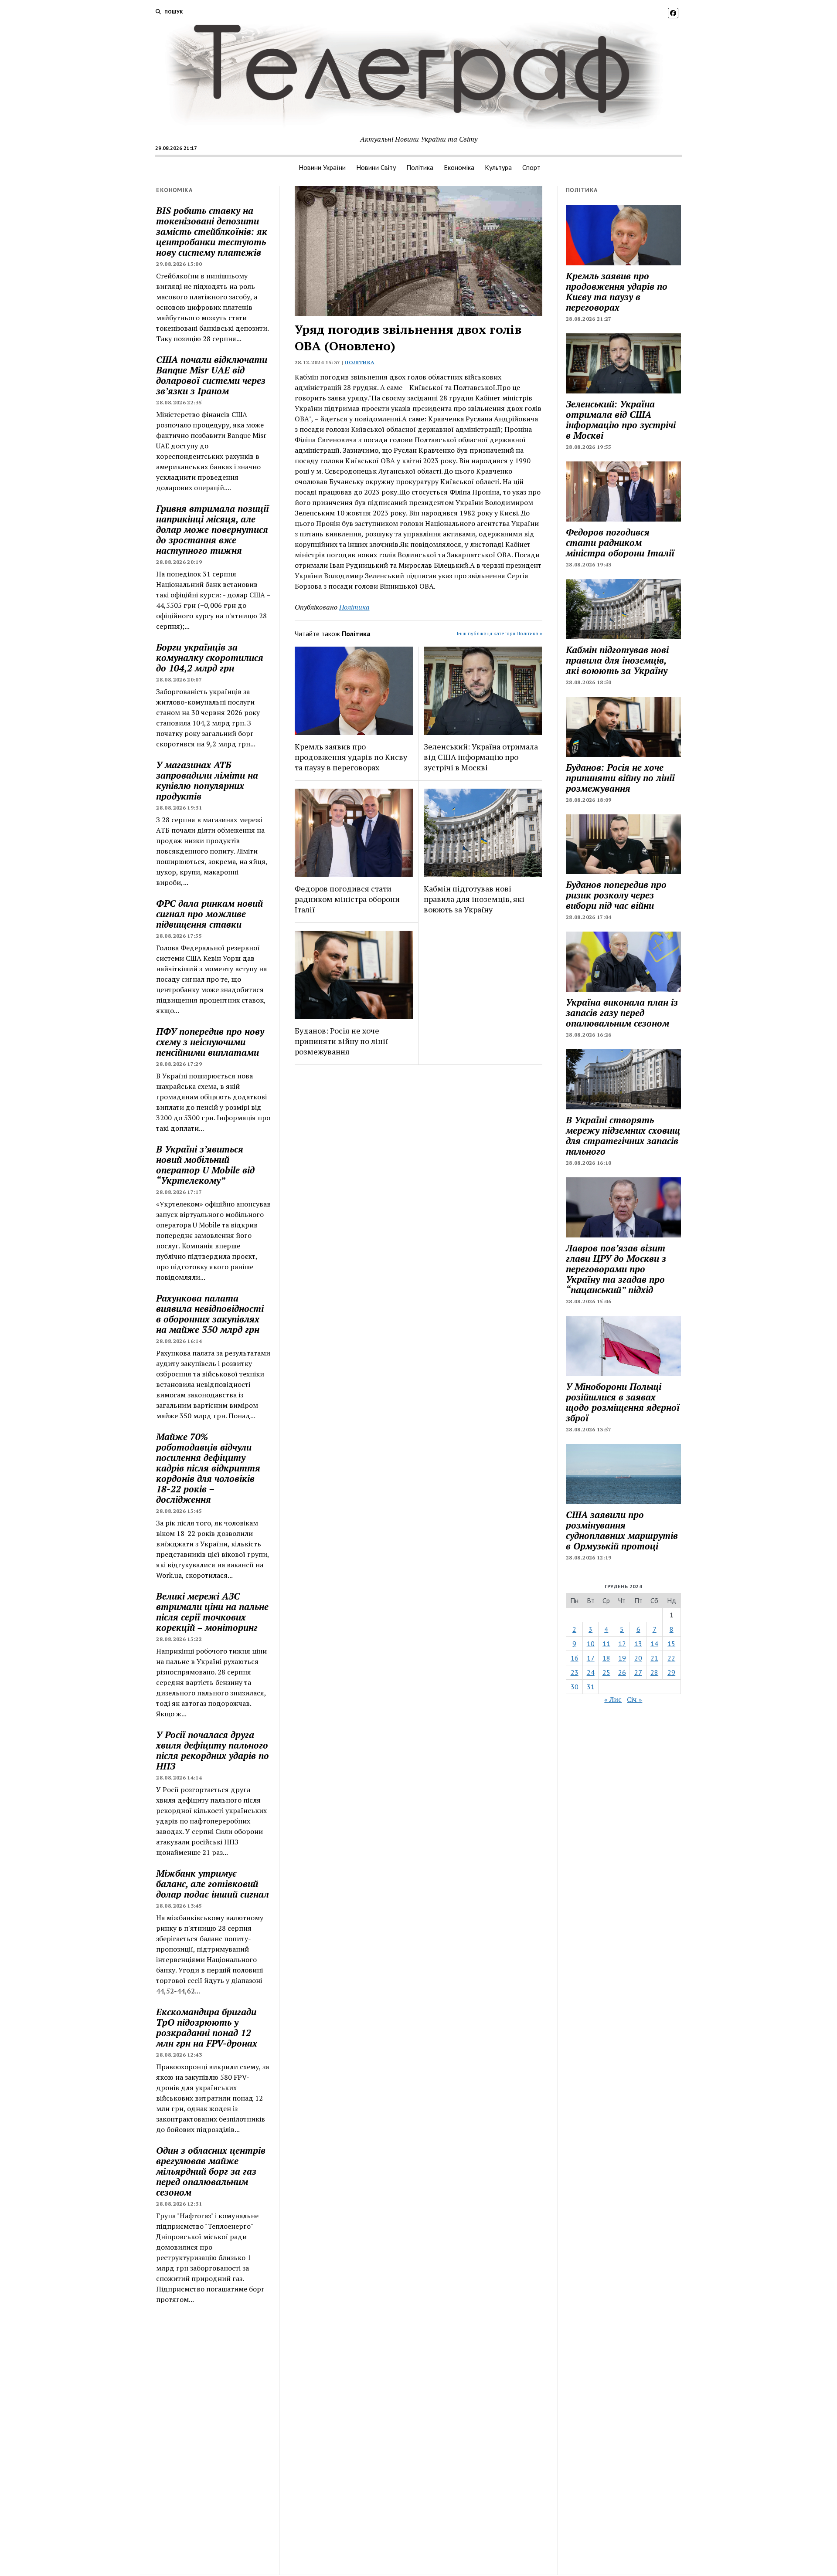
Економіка (459, 167)
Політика (420, 167)
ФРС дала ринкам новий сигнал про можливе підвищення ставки (209, 914)
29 (671, 1672)
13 (638, 1644)
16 (575, 1658)
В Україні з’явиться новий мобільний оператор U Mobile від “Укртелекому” (205, 1165)
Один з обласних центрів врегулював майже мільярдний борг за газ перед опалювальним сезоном (211, 2171)
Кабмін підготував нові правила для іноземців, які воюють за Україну (474, 899)
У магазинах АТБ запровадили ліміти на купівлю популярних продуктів (207, 780)
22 (671, 1658)
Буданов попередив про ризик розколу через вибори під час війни (616, 895)
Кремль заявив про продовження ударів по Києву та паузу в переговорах (351, 757)
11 (606, 1644)
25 (606, 1672)
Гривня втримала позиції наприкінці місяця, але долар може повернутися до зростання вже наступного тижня (213, 529)
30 (575, 1687)
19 (622, 1658)
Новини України (322, 167)
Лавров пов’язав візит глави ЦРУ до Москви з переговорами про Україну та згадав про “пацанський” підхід (616, 1269)
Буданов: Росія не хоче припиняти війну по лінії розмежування (341, 1041)
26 (622, 1672)
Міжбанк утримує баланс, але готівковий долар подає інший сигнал (213, 1884)
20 (638, 1658)
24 (591, 1672)
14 (654, 1644)
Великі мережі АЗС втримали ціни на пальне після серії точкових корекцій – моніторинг (212, 1612)
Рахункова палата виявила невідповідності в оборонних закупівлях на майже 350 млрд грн (210, 1314)
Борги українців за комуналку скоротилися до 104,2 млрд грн (210, 658)
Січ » (635, 1699)
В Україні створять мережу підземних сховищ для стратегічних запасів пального (623, 1135)
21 (654, 1658)
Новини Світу (376, 167)
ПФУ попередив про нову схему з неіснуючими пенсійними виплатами (210, 1042)
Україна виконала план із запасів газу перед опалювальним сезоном (622, 1013)
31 (591, 1687)
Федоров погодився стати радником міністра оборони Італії (347, 899)
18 (606, 1658)
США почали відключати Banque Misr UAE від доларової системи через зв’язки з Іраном (212, 375)
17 (591, 1658)
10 (591, 1644)
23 (575, 1672)
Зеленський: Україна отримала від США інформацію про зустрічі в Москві (481, 757)
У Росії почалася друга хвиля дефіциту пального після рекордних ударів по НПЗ (213, 1750)
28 (654, 1672)
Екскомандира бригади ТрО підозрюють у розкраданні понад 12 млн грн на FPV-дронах (207, 2027)
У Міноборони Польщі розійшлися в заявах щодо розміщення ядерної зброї (623, 1402)
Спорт (531, 167)
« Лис (613, 1699)
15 (671, 1644)
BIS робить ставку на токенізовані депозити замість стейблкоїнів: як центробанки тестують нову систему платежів (212, 231)
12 (622, 1644)
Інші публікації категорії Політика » (500, 633)
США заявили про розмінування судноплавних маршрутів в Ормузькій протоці (622, 1530)
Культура (498, 167)
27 (638, 1672)
